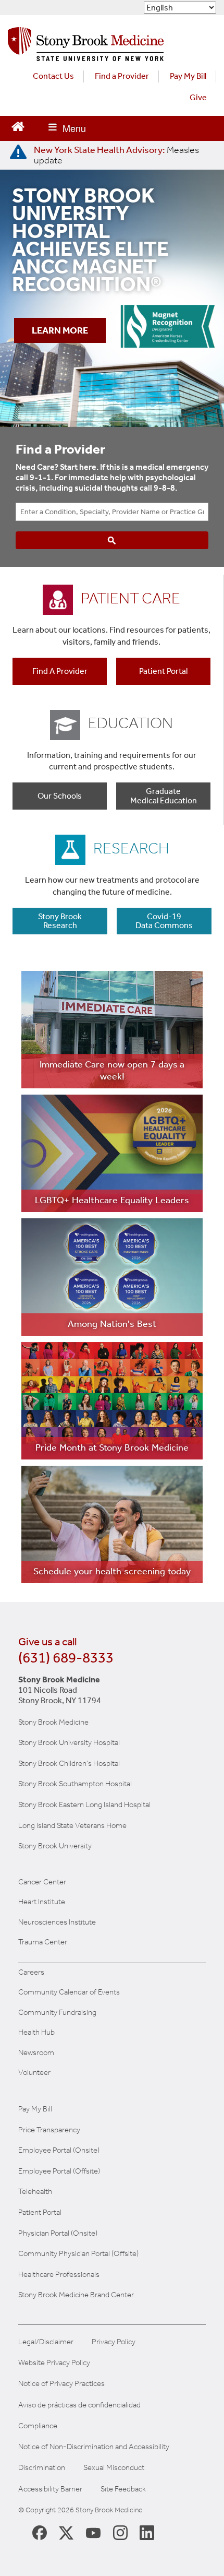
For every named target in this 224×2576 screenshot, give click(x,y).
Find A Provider (60, 671)
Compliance (38, 2426)
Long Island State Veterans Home (72, 1825)
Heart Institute (42, 1902)
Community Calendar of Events (69, 1992)
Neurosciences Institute (57, 1922)
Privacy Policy (114, 2342)
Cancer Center (42, 1882)
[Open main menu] (67, 128)
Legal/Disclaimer (46, 2342)
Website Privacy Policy (54, 2363)
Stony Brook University (55, 1846)
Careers (31, 1972)
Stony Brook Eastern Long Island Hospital (84, 1805)
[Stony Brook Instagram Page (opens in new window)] (120, 2532)
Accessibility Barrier (50, 2489)
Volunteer (34, 2072)
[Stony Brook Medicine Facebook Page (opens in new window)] (40, 2532)
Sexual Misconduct (114, 2468)
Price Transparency (49, 2130)
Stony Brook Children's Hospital (69, 1763)
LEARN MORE (60, 331)
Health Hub (36, 2032)
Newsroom (36, 2052)
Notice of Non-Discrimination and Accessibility (94, 2447)
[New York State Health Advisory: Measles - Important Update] (18, 152)
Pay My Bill (188, 76)
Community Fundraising (57, 2012)
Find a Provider (122, 76)
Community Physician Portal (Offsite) (78, 2253)
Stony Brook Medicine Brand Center (76, 2295)
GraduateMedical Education (164, 796)
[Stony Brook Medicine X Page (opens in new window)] (66, 2532)
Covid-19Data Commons (164, 921)
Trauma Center (43, 1942)
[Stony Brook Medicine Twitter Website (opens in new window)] (93, 2532)
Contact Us (53, 76)
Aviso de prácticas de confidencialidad (79, 2405)
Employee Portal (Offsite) (59, 2171)
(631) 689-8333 (66, 1658)
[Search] (112, 540)
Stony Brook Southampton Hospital (75, 1784)
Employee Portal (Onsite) (59, 2150)
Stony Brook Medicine (53, 1722)
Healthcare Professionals (59, 2274)
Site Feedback (123, 2489)
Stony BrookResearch (60, 921)
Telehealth (35, 2191)
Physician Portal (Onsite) (58, 2233)
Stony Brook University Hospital (69, 1742)
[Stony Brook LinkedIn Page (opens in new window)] (147, 2532)
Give (198, 97)
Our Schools (60, 796)
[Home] (86, 47)
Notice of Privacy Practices (61, 2384)
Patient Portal (163, 671)
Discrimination (42, 2468)
